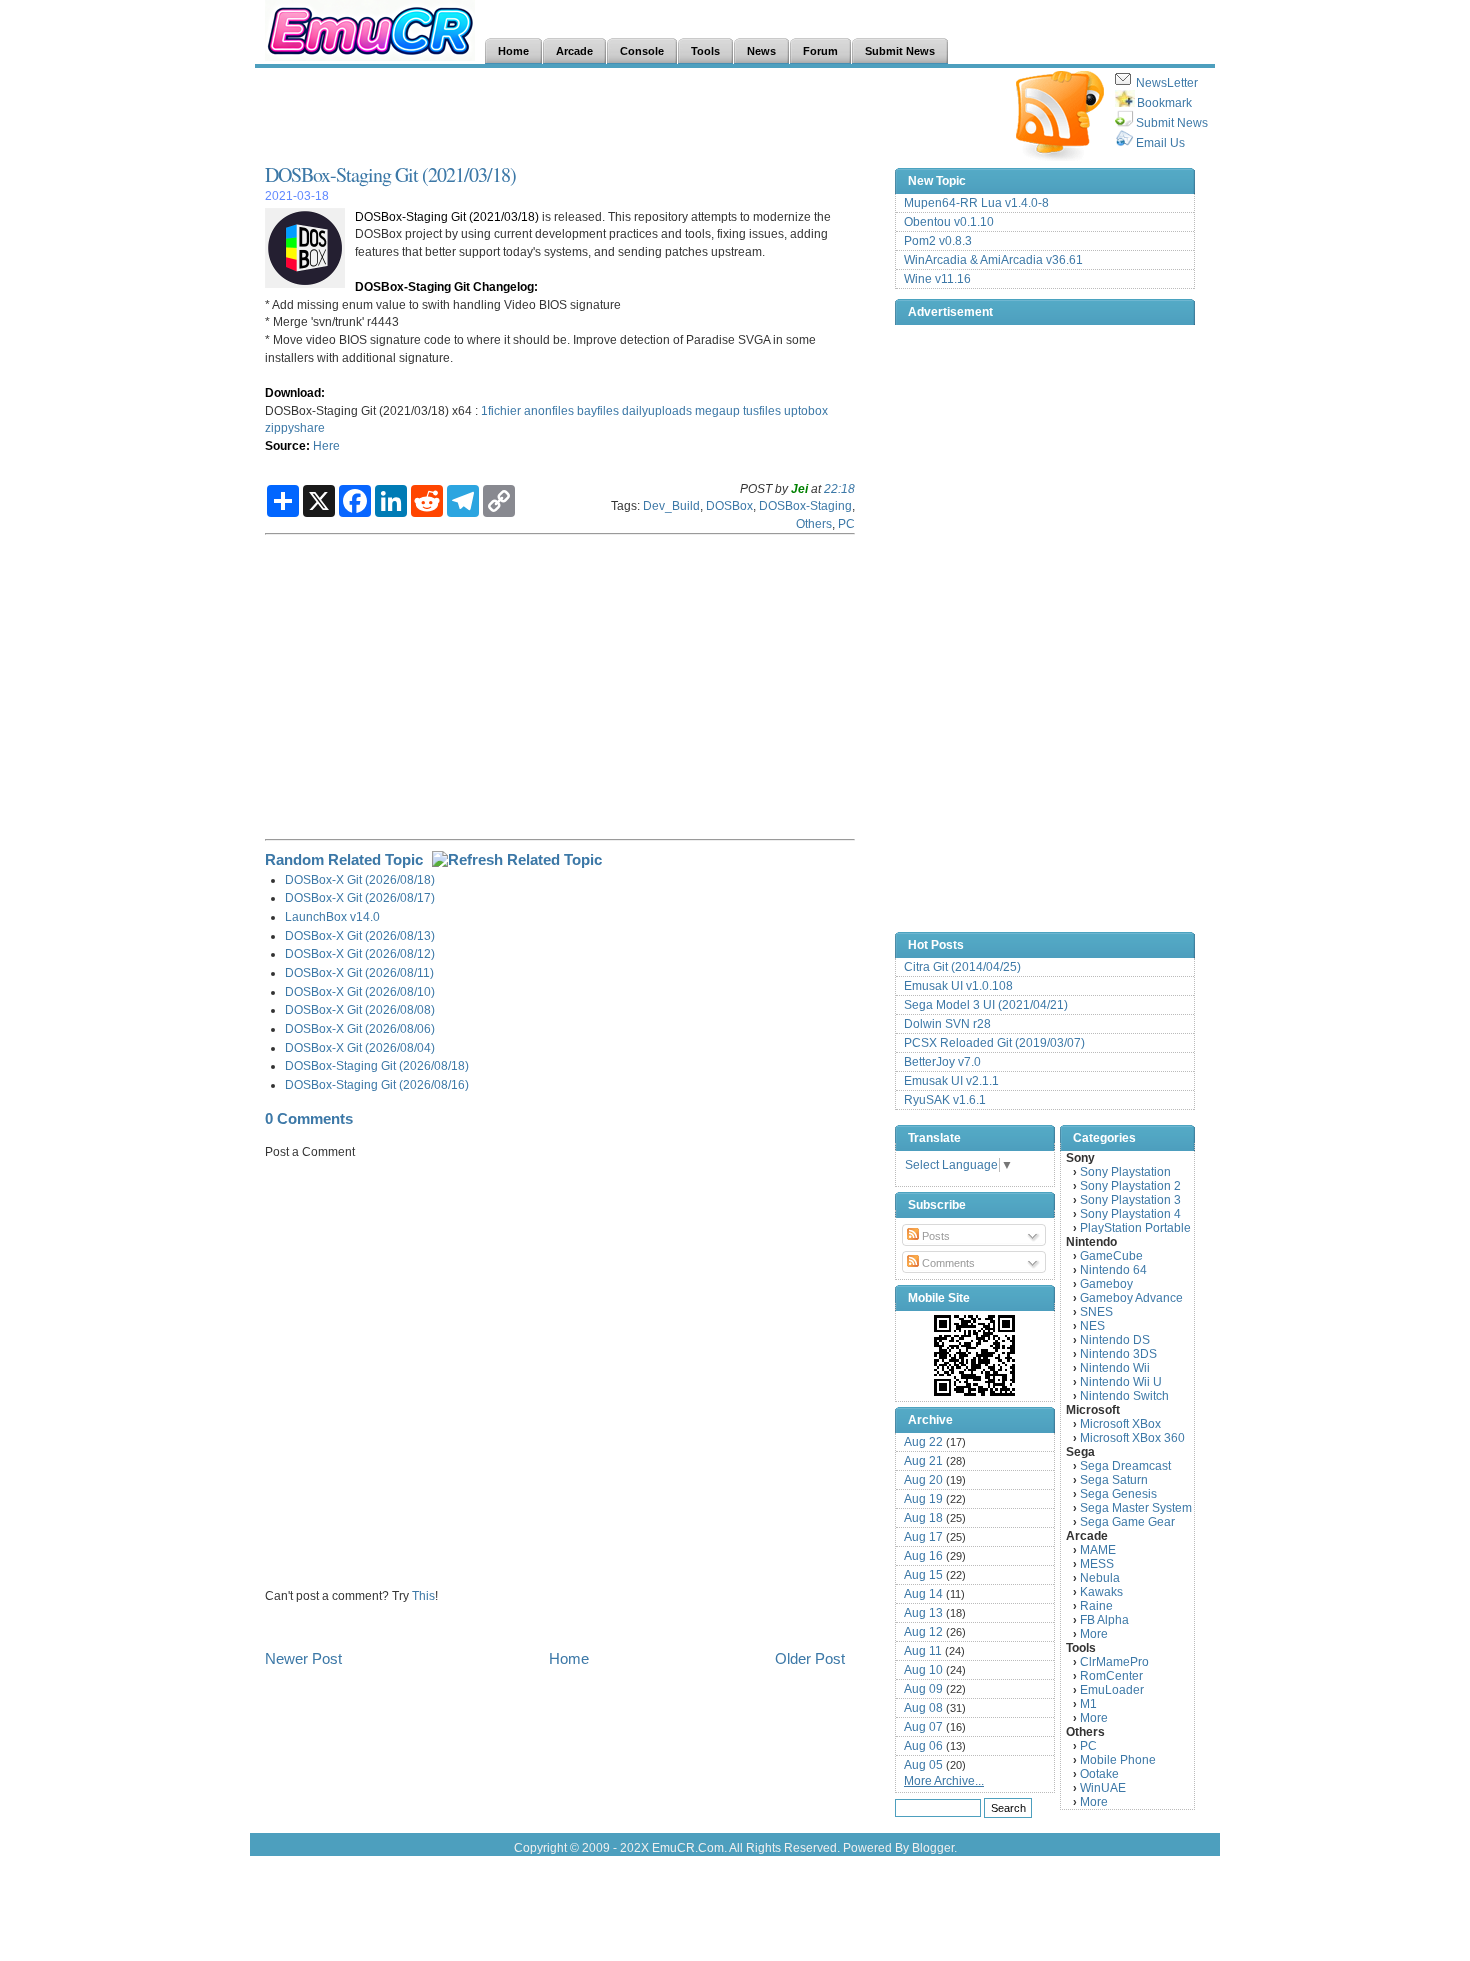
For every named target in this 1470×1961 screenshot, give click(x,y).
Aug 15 (923, 1575)
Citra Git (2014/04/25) (962, 967)
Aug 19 (923, 1499)
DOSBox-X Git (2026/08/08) (360, 1009)
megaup (717, 410)
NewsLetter (1167, 83)
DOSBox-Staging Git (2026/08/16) (377, 1084)
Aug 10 (923, 1670)
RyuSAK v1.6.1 (945, 1100)
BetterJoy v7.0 (942, 1062)
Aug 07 (923, 1727)
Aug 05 (923, 1765)
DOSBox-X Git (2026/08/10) (360, 991)
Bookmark (1164, 103)
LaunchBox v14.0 (332, 916)
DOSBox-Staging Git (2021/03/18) (390, 174)
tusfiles (762, 410)
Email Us (1160, 143)
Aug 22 (923, 1442)
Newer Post (303, 1658)
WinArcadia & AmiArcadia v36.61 (993, 260)
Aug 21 (923, 1461)
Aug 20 (923, 1480)
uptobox (806, 410)
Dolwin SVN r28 (947, 1024)
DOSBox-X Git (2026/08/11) (359, 972)
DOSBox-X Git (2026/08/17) (360, 897)
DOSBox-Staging (805, 505)
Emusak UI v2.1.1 (951, 1081)
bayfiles (598, 410)
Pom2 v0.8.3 (938, 241)
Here (326, 445)
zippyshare (295, 427)
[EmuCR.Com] (975, 1355)
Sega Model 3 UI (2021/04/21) (986, 1005)
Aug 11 (923, 1651)
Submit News (1172, 123)
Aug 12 (923, 1632)
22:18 (839, 488)
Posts (934, 1236)
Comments (947, 1263)
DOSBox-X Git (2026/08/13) (360, 935)
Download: (295, 392)
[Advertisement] (629, 116)
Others (814, 523)
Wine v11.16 (937, 279)
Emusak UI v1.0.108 (958, 986)
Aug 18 (923, 1518)
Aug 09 (923, 1689)
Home (569, 1658)
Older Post (810, 1658)
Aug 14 (923, 1594)
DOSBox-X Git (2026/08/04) (360, 1047)
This (423, 1595)
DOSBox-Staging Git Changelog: (446, 286)
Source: (287, 445)
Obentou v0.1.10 (949, 222)
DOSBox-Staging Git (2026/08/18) (377, 1065)
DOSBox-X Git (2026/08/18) (360, 879)
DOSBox (729, 505)
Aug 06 (923, 1746)
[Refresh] (517, 859)
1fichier (501, 410)
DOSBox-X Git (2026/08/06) (360, 1028)
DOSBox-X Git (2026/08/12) (360, 953)
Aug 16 (923, 1556)
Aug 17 (923, 1537)
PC (846, 523)
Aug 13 (923, 1613)
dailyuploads (657, 410)
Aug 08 (923, 1708)
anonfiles (549, 410)
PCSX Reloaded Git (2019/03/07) (994, 1043)
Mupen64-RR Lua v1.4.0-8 (976, 203)
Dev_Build (671, 505)
